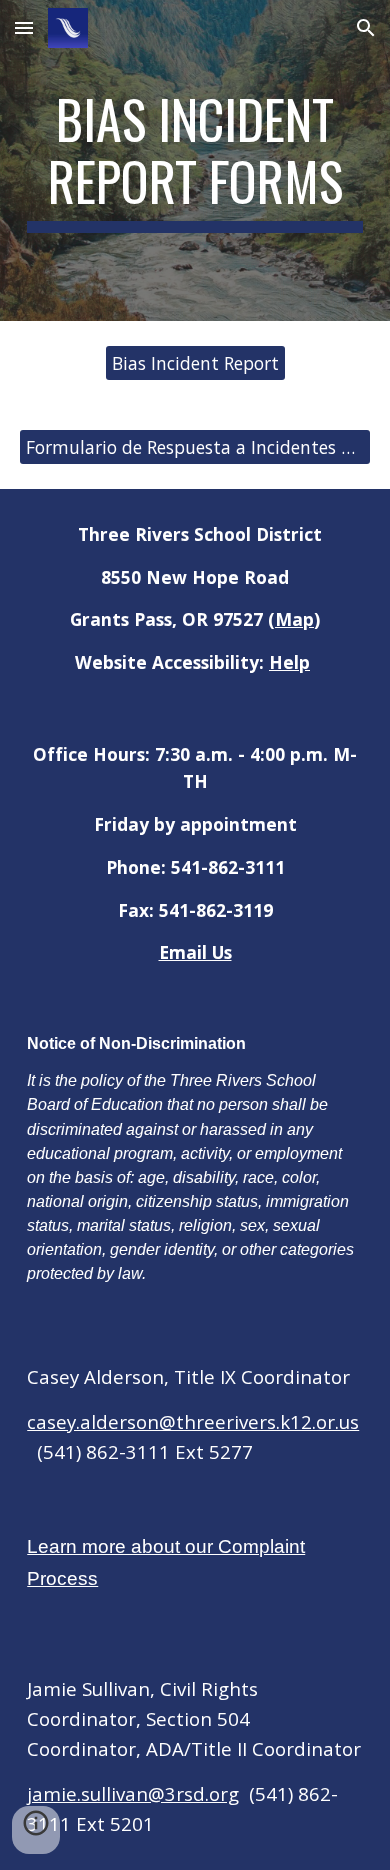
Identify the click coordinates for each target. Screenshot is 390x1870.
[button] (24, 27)
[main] (195, 160)
